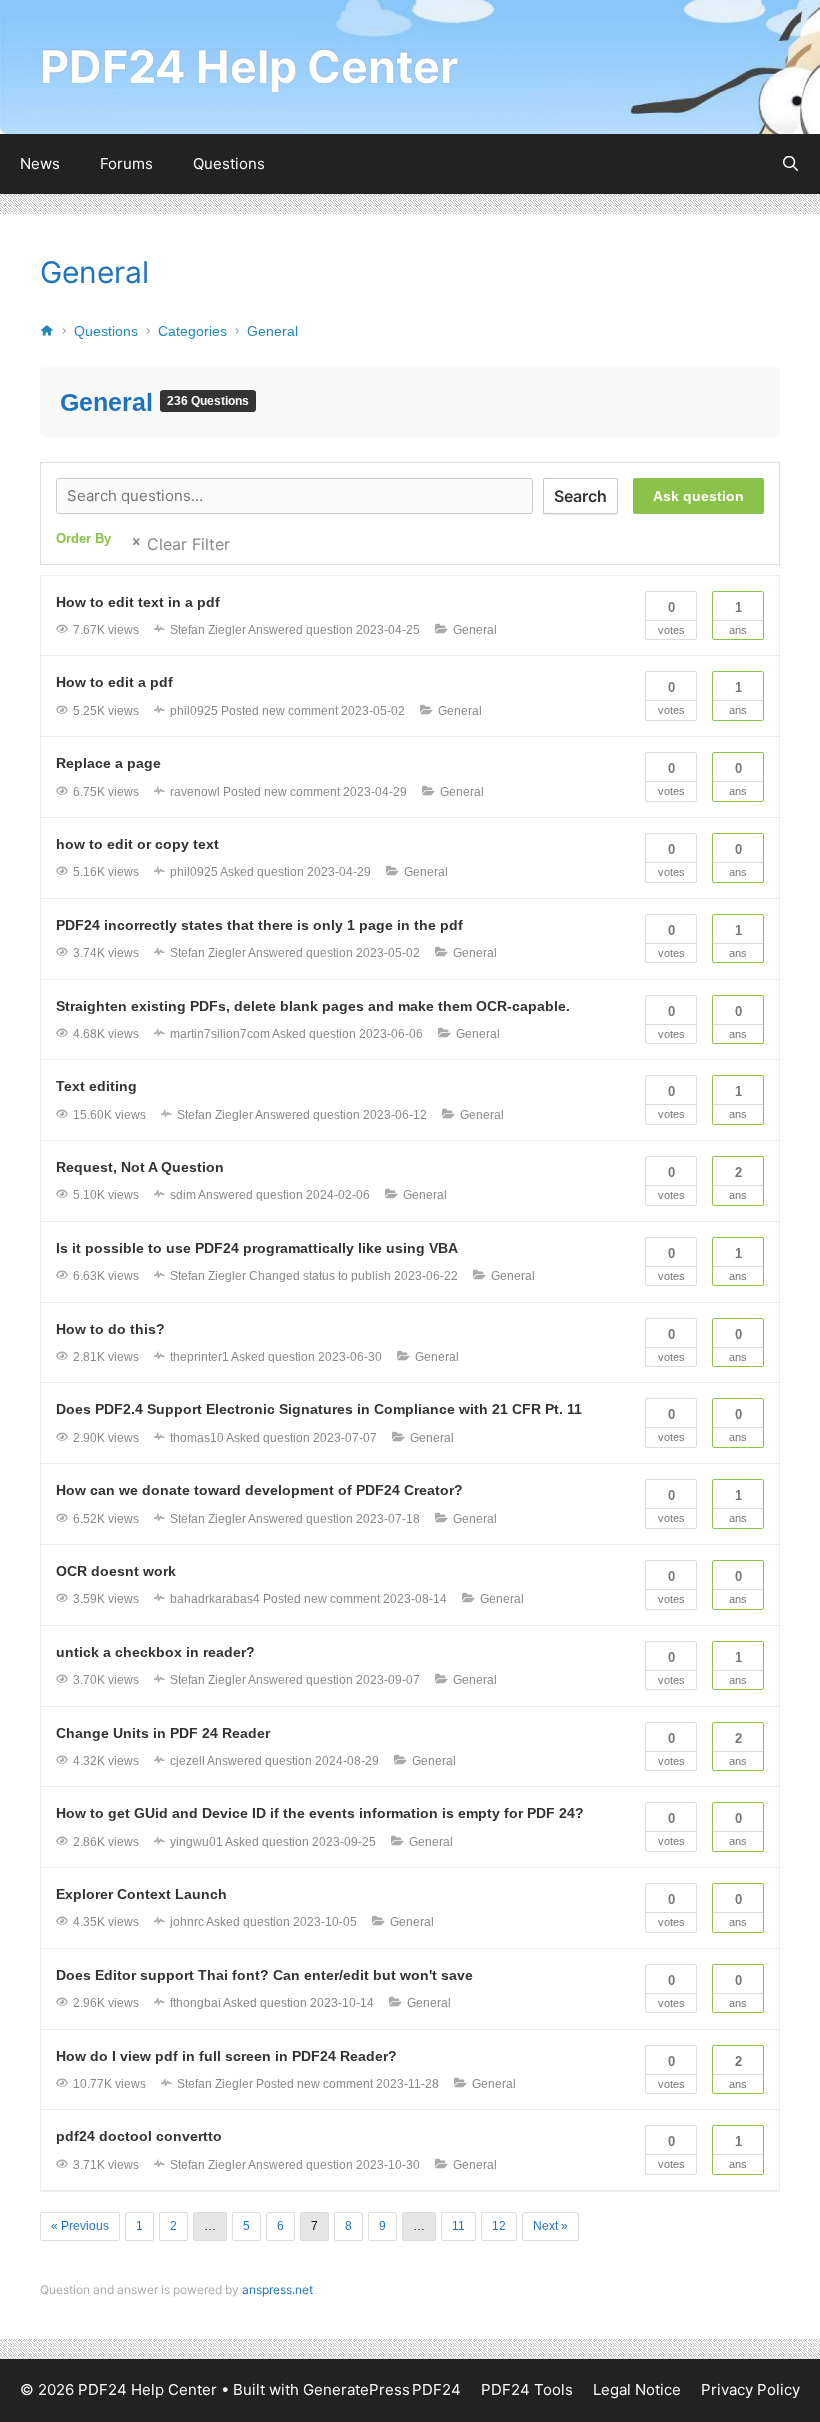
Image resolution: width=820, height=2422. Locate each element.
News (40, 163)
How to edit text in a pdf (138, 602)
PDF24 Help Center (249, 66)
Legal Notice (637, 2389)
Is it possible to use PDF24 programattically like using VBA (257, 1248)
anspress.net (277, 2289)
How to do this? (110, 1329)
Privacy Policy (750, 2389)
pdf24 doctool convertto (139, 2136)
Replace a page (108, 763)
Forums (126, 163)
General (94, 272)
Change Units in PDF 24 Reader (163, 1733)
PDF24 (436, 2389)
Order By (83, 538)
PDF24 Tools (527, 2389)
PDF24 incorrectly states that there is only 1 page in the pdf (259, 925)
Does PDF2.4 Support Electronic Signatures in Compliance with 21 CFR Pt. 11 (319, 1409)
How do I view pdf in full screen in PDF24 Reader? (226, 2056)
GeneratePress (356, 2389)
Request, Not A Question (140, 1167)
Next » (550, 2226)
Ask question (698, 496)
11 (458, 2226)
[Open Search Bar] (790, 164)
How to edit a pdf (114, 682)
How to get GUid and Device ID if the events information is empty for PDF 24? (320, 1813)
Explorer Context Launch (141, 1894)
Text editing (96, 1086)
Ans (738, 618)
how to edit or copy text (137, 844)
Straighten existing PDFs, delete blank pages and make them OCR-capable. (313, 1006)
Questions (229, 163)
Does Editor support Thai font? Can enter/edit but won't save (264, 1975)
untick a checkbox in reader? (155, 1652)
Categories (192, 331)
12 (499, 2226)
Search (580, 496)
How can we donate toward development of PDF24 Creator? (259, 1490)
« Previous (80, 2226)
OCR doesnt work (116, 1571)
